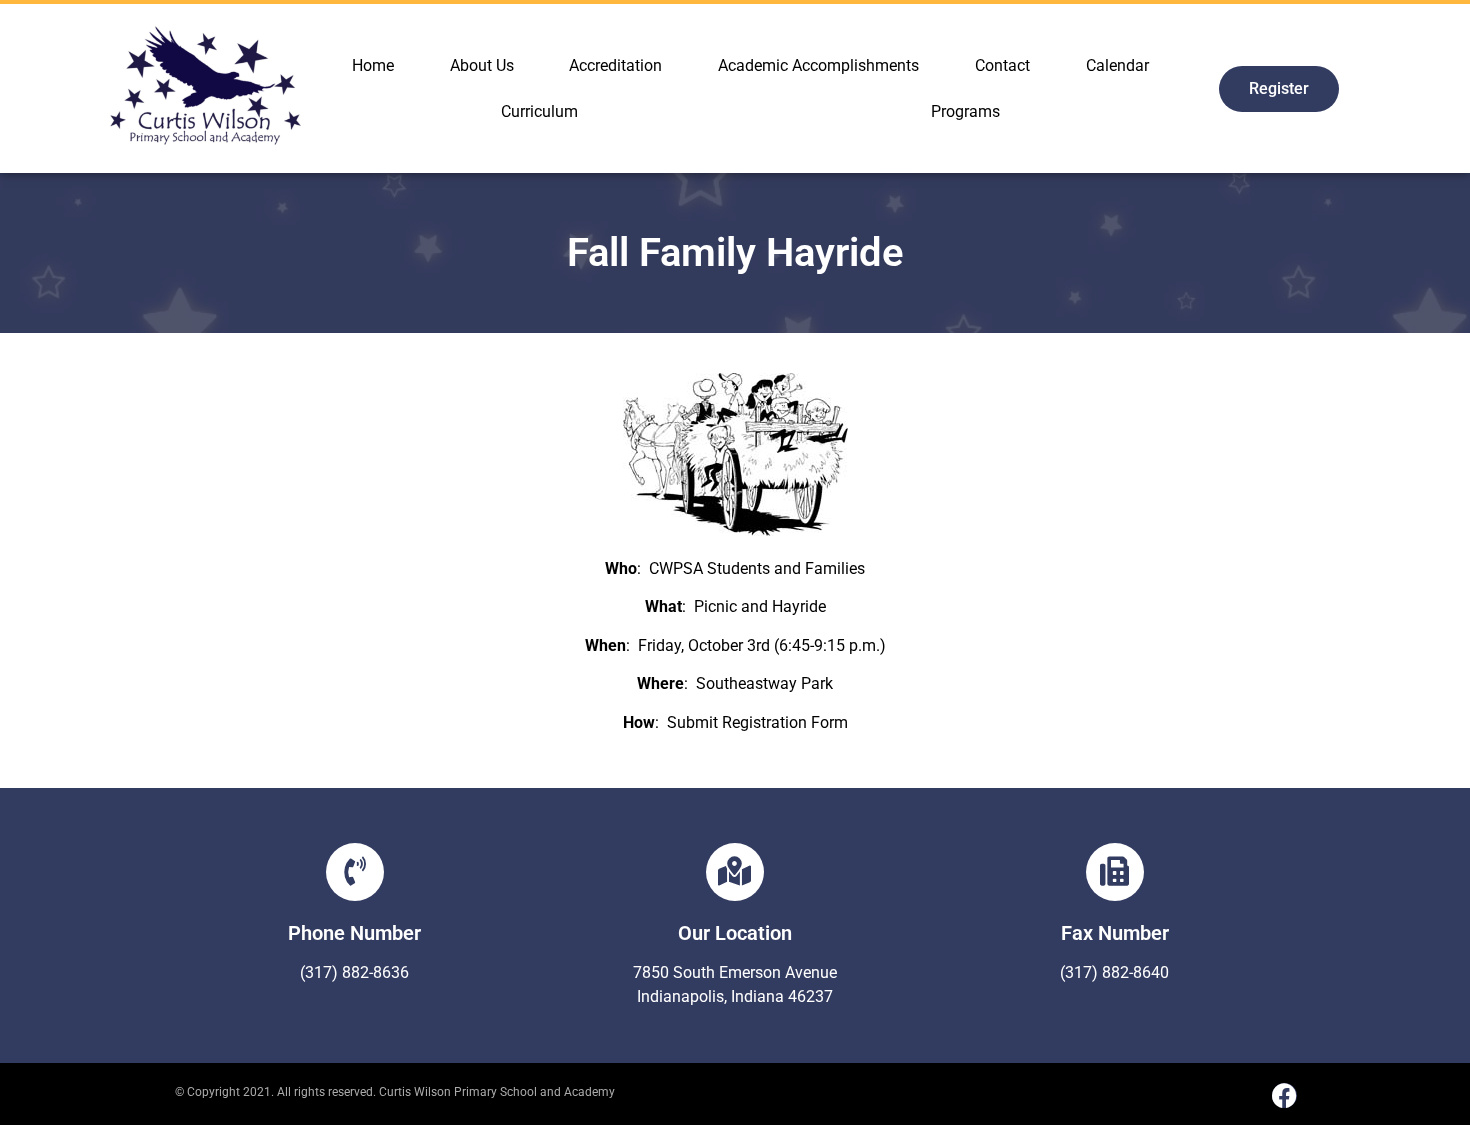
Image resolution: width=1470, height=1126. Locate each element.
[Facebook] (1284, 1095)
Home (373, 65)
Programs (965, 111)
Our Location (735, 933)
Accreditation (615, 65)
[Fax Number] (1115, 872)
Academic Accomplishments (818, 65)
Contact (1002, 65)
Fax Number (1115, 933)
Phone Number (354, 933)
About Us (482, 65)
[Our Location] (735, 872)
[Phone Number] (355, 872)
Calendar (1117, 65)
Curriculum (539, 111)
